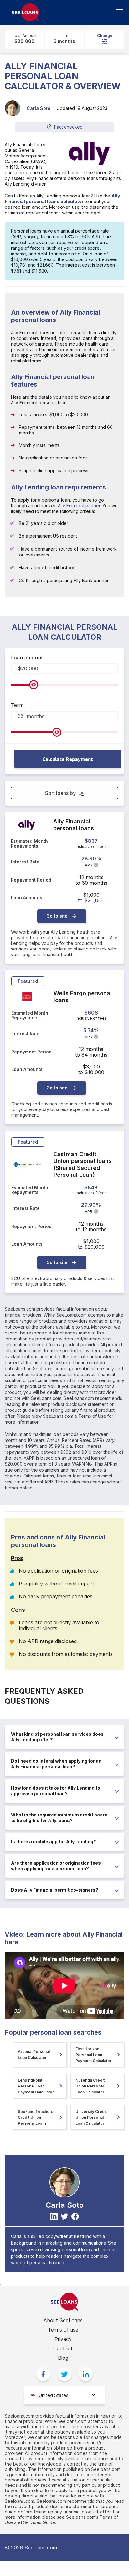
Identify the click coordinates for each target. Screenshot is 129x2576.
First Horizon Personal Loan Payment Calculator (93, 2055)
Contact (63, 2348)
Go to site (57, 916)
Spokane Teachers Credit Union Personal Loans (36, 2117)
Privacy (63, 2339)
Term (17, 705)
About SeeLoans (63, 2320)
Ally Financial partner (79, 506)
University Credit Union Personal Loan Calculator (91, 2117)
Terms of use (63, 2330)
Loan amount (27, 658)
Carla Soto (39, 108)
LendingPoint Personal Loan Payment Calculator (36, 2086)
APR (89, 865)
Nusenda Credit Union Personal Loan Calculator (90, 2086)
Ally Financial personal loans (74, 825)
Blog (63, 2358)
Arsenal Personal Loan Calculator (34, 2055)
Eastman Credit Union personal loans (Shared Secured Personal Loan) (83, 1164)
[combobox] (64, 2395)
